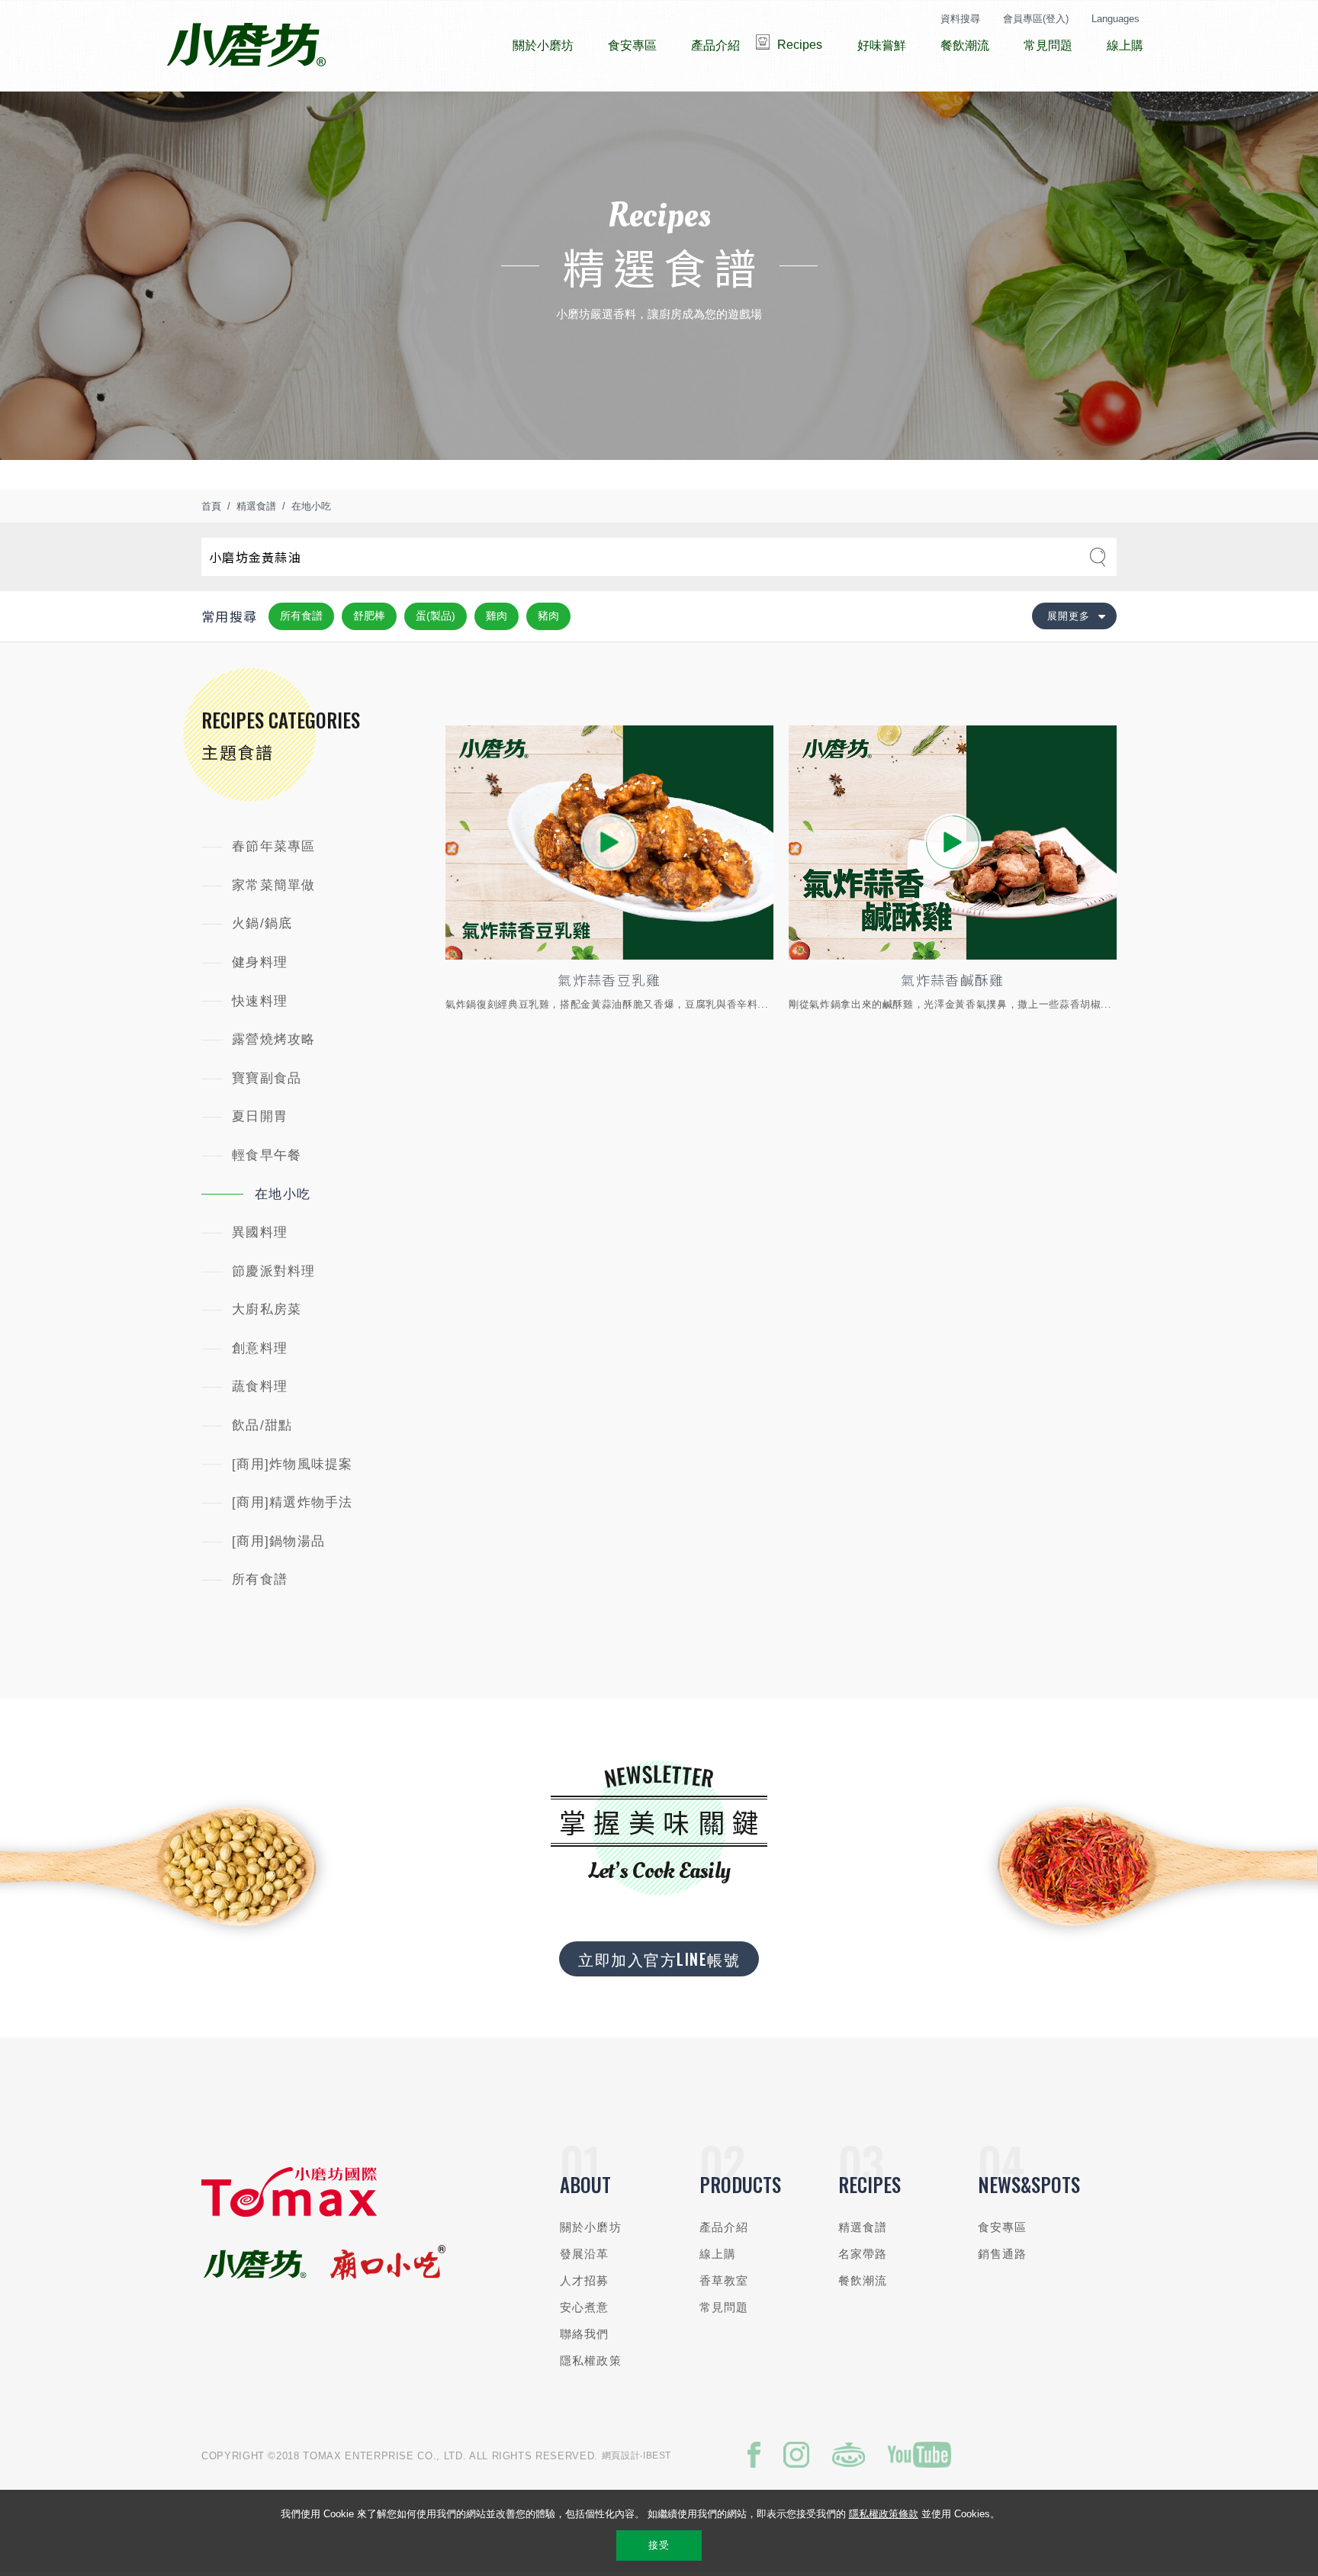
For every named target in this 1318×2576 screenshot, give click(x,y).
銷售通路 (1003, 2254)
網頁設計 (621, 2455)
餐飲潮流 (863, 2280)
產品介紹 (724, 2227)
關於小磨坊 (591, 2227)
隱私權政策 (591, 2361)
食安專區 (1003, 2227)
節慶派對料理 (274, 1271)
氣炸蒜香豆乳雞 (609, 979)
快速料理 (260, 1001)
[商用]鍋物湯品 (278, 1541)
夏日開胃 (260, 1116)
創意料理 (260, 1348)
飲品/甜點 (262, 1425)
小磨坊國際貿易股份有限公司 (246, 46)
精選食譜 (256, 506)
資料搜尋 (960, 19)
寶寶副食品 (267, 1078)
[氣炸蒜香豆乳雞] (609, 843)
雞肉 (497, 616)
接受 (659, 2545)
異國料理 (260, 1232)
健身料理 (260, 962)
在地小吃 (311, 506)
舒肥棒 (369, 616)
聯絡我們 (585, 2334)
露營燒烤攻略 (274, 1039)
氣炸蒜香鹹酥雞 (952, 979)
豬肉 (548, 616)
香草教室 (724, 2280)
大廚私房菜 (267, 1309)
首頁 (211, 506)
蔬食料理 (260, 1386)
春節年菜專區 (274, 846)
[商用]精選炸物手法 (293, 1502)
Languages (1115, 19)
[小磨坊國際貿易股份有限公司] (289, 2213)
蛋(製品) (436, 616)
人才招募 (585, 2280)
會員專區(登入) (1036, 19)
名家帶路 (863, 2254)
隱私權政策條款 (884, 2514)
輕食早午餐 (267, 1155)
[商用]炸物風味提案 (293, 1464)
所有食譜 (301, 616)
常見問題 (724, 2307)
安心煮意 (585, 2307)
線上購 (718, 2254)
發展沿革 (585, 2254)
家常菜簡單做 (274, 885)
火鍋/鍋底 (262, 923)
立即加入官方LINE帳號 (659, 1959)
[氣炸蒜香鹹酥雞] (953, 843)
